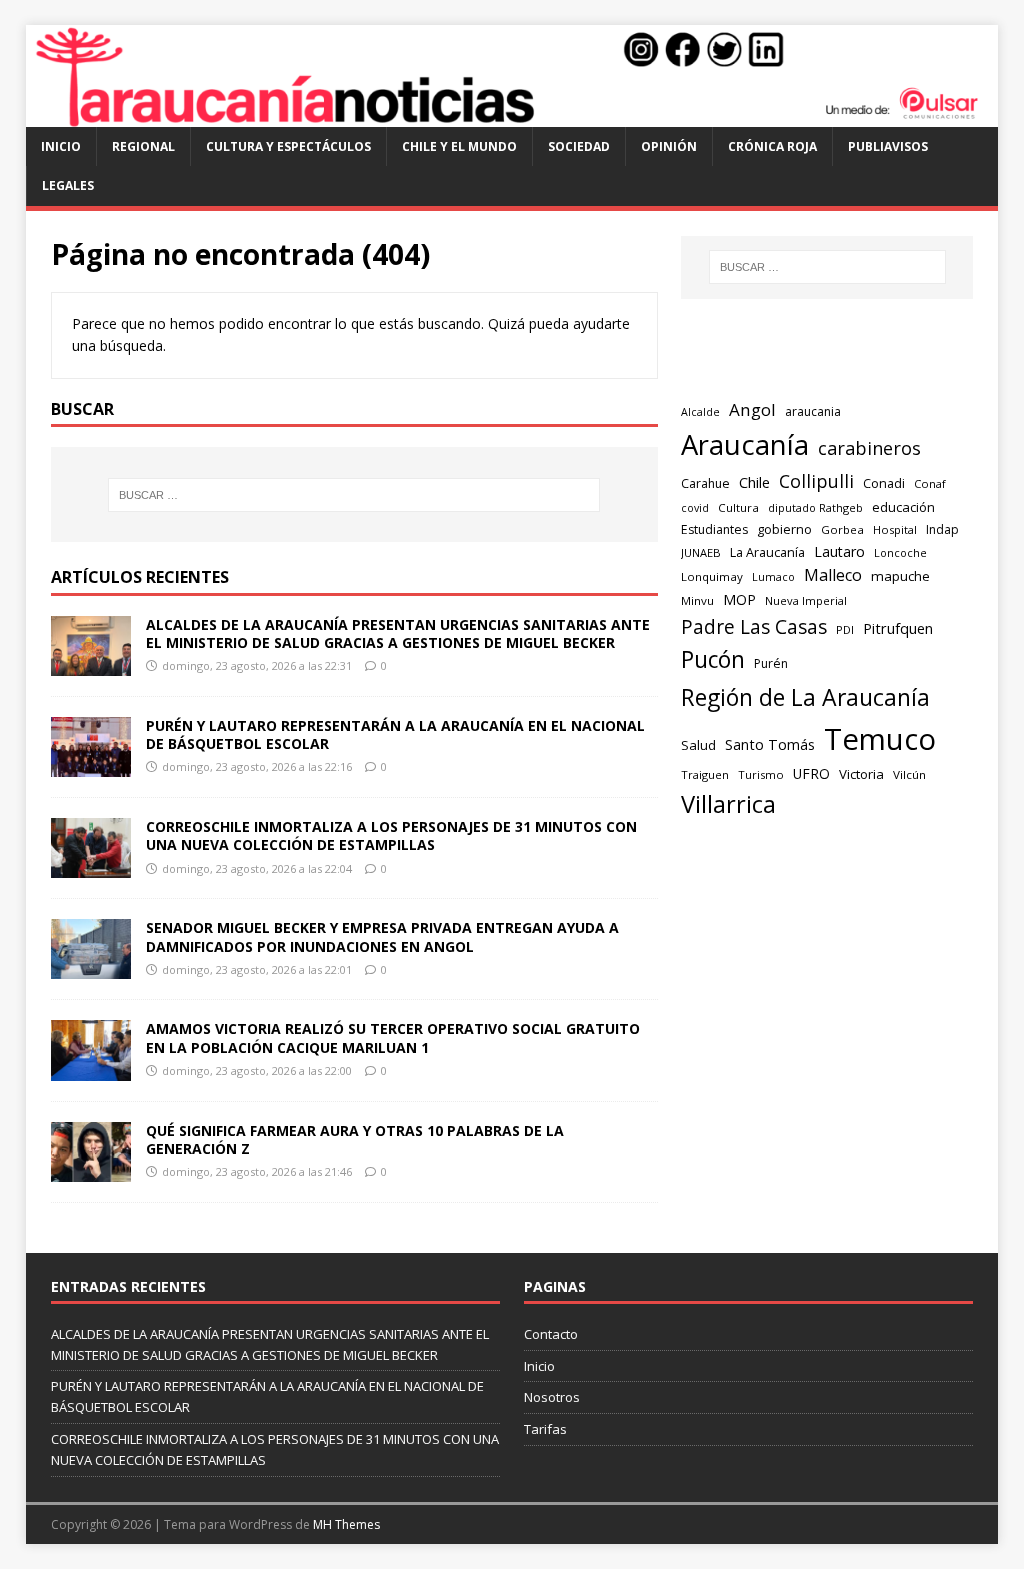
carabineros (869, 448)
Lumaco (773, 576)
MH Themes (346, 1524)
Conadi (884, 483)
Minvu (697, 600)
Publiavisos (888, 146)
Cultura (738, 507)
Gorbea (842, 529)
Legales (68, 185)
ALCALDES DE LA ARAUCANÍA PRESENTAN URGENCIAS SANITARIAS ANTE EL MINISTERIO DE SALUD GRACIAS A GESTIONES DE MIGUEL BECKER (398, 633)
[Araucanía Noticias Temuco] (512, 115)
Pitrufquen (898, 628)
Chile (754, 482)
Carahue (705, 483)
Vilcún (909, 774)
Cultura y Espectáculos (288, 146)
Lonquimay (712, 576)
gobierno (784, 529)
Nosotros (552, 1397)
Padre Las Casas (754, 627)
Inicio (61, 146)
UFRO (811, 773)
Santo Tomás (770, 744)
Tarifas (545, 1429)
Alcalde (700, 412)
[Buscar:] (354, 495)
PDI (845, 629)
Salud (698, 745)
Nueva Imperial (806, 600)
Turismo (761, 774)
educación (903, 507)
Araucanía (745, 444)
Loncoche (900, 552)
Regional (143, 146)
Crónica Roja (772, 146)
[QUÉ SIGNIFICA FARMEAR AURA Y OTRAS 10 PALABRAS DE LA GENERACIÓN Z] (91, 1169)
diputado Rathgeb (815, 507)
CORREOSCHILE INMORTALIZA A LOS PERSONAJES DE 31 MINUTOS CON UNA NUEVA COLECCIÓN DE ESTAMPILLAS (391, 835)
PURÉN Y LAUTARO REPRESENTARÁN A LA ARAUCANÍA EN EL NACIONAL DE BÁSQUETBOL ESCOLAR (395, 734)
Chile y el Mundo (459, 146)
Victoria (861, 774)
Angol (752, 409)
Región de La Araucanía (805, 697)
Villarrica (728, 804)
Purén (771, 663)
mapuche (900, 576)
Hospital (895, 529)
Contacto (551, 1334)
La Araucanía (767, 552)
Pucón (713, 659)
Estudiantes (714, 529)
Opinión (669, 146)
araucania (813, 411)
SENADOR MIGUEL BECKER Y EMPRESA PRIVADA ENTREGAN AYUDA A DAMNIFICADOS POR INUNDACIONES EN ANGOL (382, 936)
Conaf (930, 483)
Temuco (880, 739)
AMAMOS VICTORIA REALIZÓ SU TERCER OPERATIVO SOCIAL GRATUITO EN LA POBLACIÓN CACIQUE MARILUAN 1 (393, 1037)
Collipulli (816, 481)
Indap (942, 529)
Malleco (833, 575)
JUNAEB (701, 552)
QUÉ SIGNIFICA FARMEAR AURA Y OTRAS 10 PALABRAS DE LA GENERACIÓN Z (355, 1139)
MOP (739, 599)
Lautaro (839, 551)
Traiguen (705, 774)
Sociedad (579, 146)
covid (695, 508)
